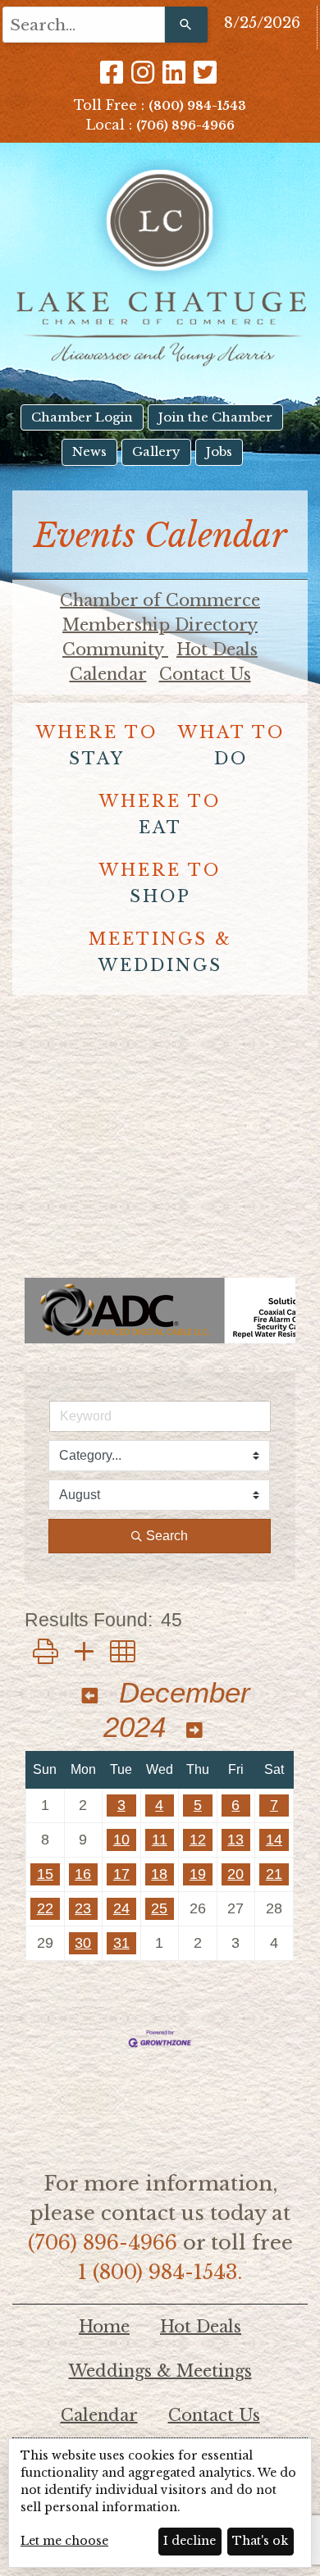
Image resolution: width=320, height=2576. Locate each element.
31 (121, 1943)
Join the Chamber (215, 417)
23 (83, 1908)
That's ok (260, 2541)
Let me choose (64, 2541)
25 (159, 1908)
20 (235, 1874)
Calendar (108, 674)
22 (45, 1908)
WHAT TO (231, 745)
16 (83, 1874)
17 (121, 1874)
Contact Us (205, 674)
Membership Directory (160, 625)
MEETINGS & (160, 952)
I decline (190, 2541)
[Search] (186, 25)
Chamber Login (82, 417)
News (89, 451)
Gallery (156, 451)
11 (160, 1840)
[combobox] (84, 25)
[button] (46, 1653)
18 (159, 1874)
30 (83, 1943)
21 (274, 1874)
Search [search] (167, 1536)
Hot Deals (217, 650)
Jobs (219, 451)
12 (198, 1840)
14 (274, 1840)
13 (235, 1840)
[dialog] (160, 2503)
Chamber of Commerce (160, 600)
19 (198, 1874)
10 (121, 1840)
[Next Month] (194, 1731)
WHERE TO (97, 745)
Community (115, 650)
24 (121, 1908)
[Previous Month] (90, 1696)
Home (104, 2327)
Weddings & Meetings (160, 2371)
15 (45, 1874)
